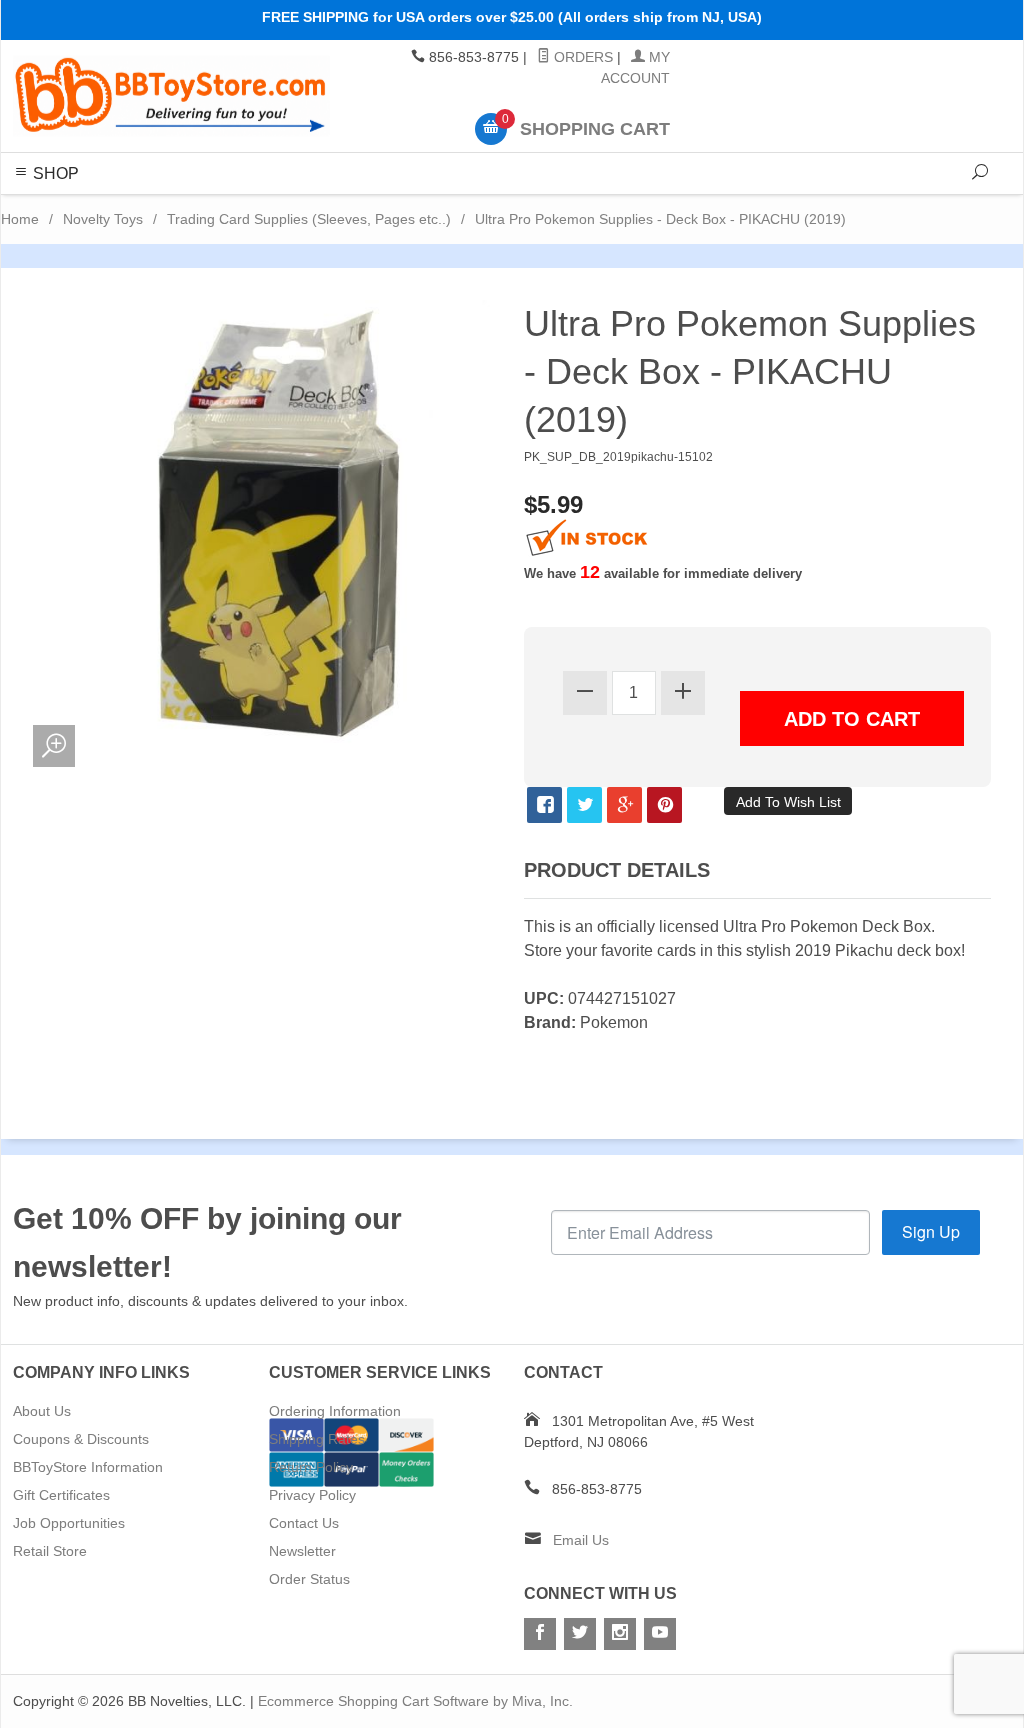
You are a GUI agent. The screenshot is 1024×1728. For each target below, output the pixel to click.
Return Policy (311, 1467)
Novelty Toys (103, 219)
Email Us (581, 1540)
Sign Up (931, 1231)
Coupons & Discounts (81, 1439)
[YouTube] (660, 1634)
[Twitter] (580, 1634)
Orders (581, 57)
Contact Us (304, 1523)
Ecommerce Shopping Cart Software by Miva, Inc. (415, 1701)
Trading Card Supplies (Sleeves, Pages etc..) (309, 219)
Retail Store (50, 1551)
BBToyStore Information (88, 1467)
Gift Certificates (61, 1495)
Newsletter (302, 1551)
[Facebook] (540, 1634)
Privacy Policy (312, 1495)
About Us (42, 1411)
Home (20, 219)
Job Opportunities (69, 1523)
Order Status (309, 1579)
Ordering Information (335, 1411)
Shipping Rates (317, 1439)
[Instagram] (620, 1634)
